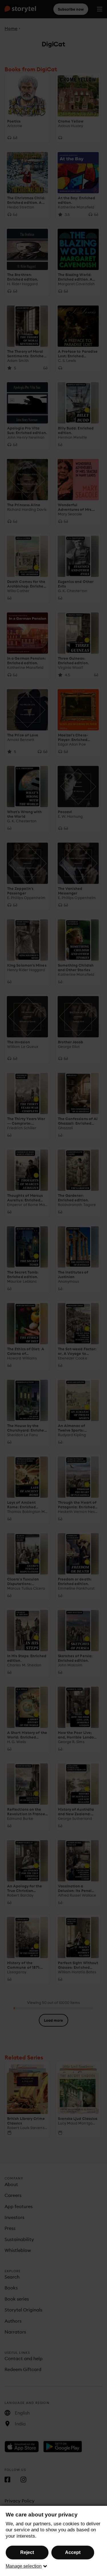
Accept (73, 2552)
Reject (27, 2552)
